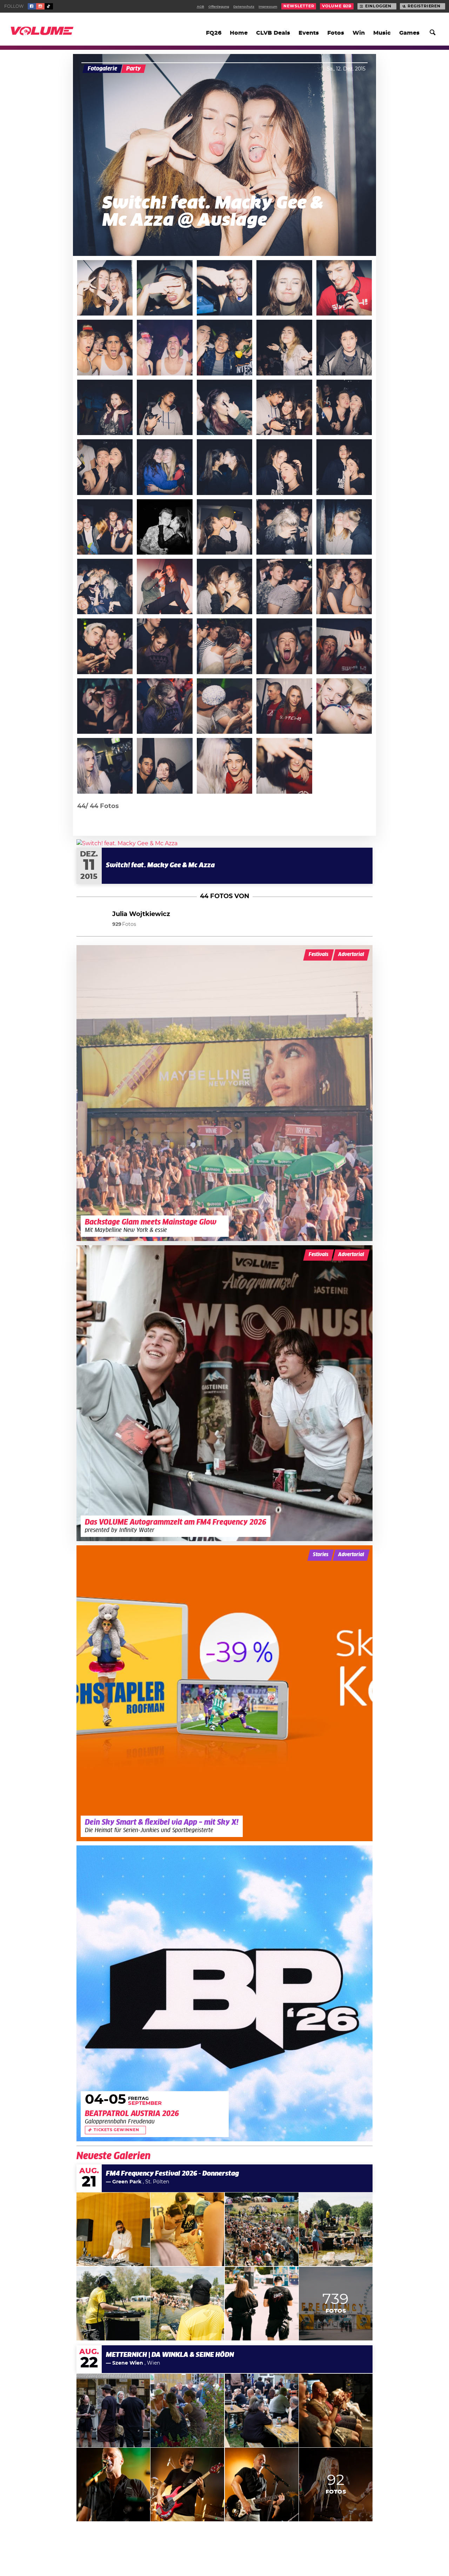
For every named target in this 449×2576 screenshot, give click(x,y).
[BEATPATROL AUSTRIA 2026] (224, 1993)
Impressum (268, 7)
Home (239, 33)
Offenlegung (219, 7)
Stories (321, 1555)
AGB (200, 7)
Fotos (336, 33)
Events (309, 33)
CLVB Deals (273, 33)
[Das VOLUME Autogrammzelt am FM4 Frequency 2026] (224, 1393)
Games (409, 33)
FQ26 (214, 33)
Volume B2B (337, 6)
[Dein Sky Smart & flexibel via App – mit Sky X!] (224, 1693)
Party (133, 69)
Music (382, 33)
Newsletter (299, 6)
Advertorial (351, 955)
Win (359, 33)
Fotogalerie (102, 69)
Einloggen (378, 6)
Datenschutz (244, 7)
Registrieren (424, 6)
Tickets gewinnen (116, 2130)
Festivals (319, 955)
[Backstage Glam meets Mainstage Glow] (224, 1093)
